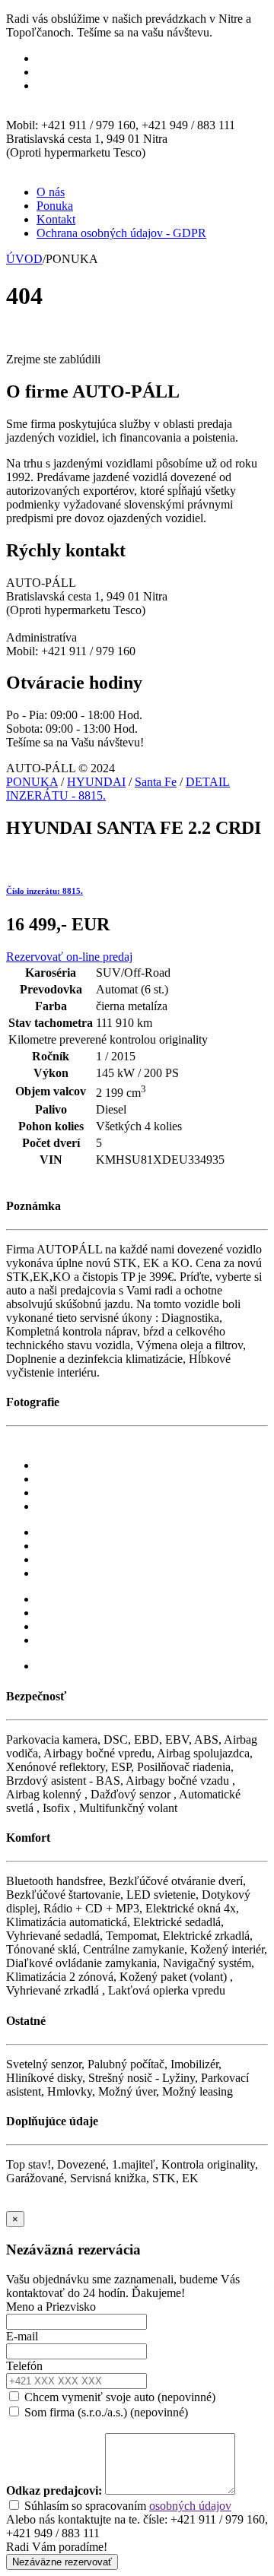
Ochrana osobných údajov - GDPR (121, 233)
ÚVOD (24, 259)
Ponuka (55, 206)
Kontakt (56, 219)
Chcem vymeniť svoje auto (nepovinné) (118, 2397)
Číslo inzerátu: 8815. (45, 891)
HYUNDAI (96, 782)
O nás (51, 192)
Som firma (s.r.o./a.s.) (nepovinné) (105, 2412)
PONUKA (32, 782)
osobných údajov (190, 2506)
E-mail (22, 2336)
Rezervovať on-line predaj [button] (69, 957)
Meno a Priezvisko (51, 2307)
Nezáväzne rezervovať (62, 2562)
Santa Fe (156, 782)
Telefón (24, 2366)
